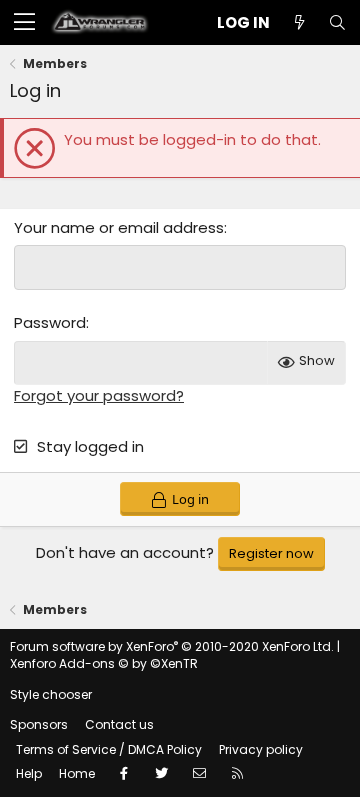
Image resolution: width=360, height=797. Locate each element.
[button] (24, 23)
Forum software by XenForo (172, 646)
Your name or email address (119, 227)
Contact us (119, 724)
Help (29, 773)
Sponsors (39, 724)
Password (50, 322)
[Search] (337, 22)
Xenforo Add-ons (104, 663)
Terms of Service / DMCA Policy (109, 749)
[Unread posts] (299, 22)
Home (77, 773)
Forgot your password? (99, 395)
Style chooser (51, 694)
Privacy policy (261, 749)
